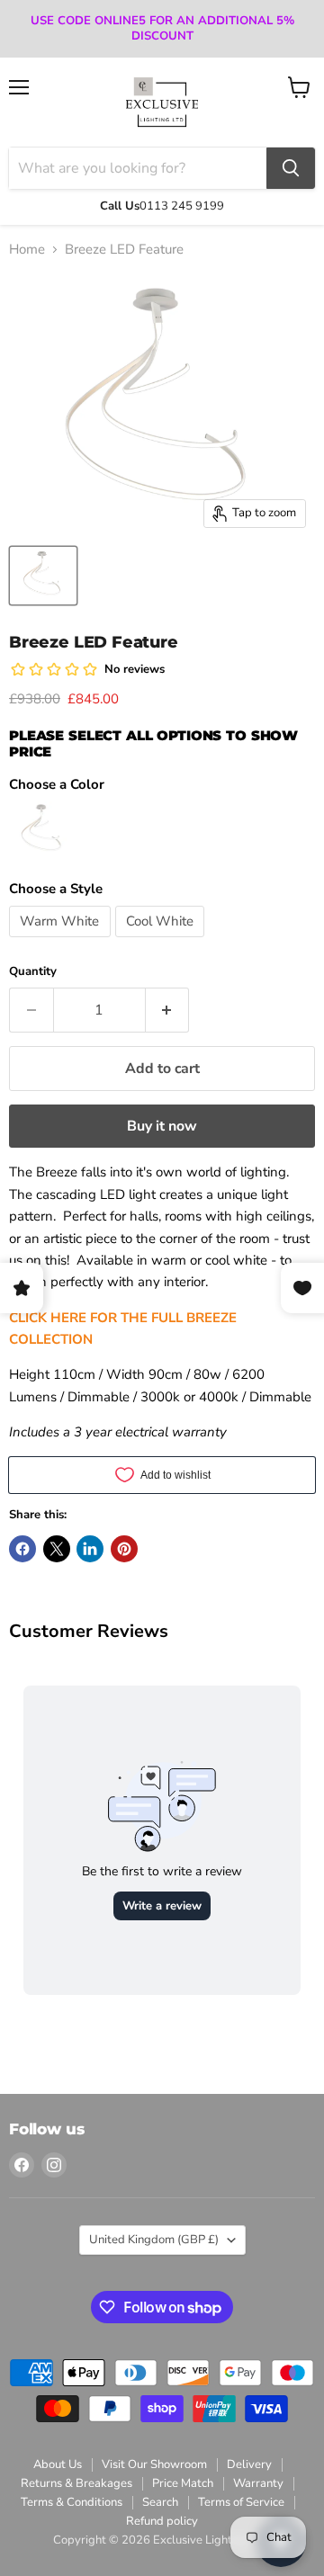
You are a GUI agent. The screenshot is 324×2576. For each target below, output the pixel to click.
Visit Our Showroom (154, 2464)
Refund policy (162, 2521)
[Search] (291, 168)
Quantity (33, 972)
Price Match (183, 2483)
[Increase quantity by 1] (168, 1010)
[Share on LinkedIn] (90, 1549)
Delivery (249, 2464)
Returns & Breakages (76, 2483)
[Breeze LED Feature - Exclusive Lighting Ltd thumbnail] (43, 576)
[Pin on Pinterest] (124, 1549)
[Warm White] (62, 942)
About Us (58, 2464)
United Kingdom (154, 2240)
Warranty (258, 2483)
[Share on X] (57, 1549)
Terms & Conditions (72, 2502)
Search (160, 2502)
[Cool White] (162, 942)
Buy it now (162, 1126)
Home (27, 250)
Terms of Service (241, 2502)
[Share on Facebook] (22, 1549)
